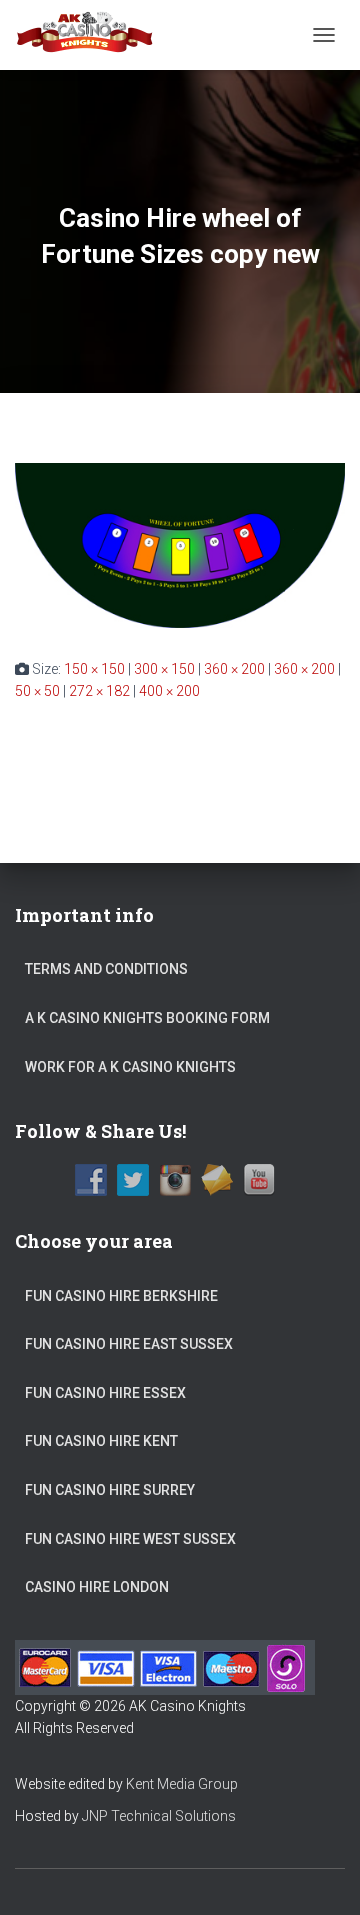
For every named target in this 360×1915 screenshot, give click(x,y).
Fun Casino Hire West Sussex (130, 1539)
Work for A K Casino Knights (130, 1067)
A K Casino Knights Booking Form (147, 1018)
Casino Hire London (97, 1587)
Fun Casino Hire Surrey (110, 1490)
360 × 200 (234, 669)
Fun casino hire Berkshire (121, 1296)
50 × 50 (37, 691)
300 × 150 (164, 669)
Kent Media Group (182, 1784)
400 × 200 (169, 691)
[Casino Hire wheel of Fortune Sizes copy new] (180, 544)
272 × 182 (99, 691)
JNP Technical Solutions (159, 1816)
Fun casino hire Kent (101, 1441)
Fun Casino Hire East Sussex (129, 1344)
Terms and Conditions (106, 969)
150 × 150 (94, 669)
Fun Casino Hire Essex (105, 1393)
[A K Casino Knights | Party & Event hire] (93, 35)
